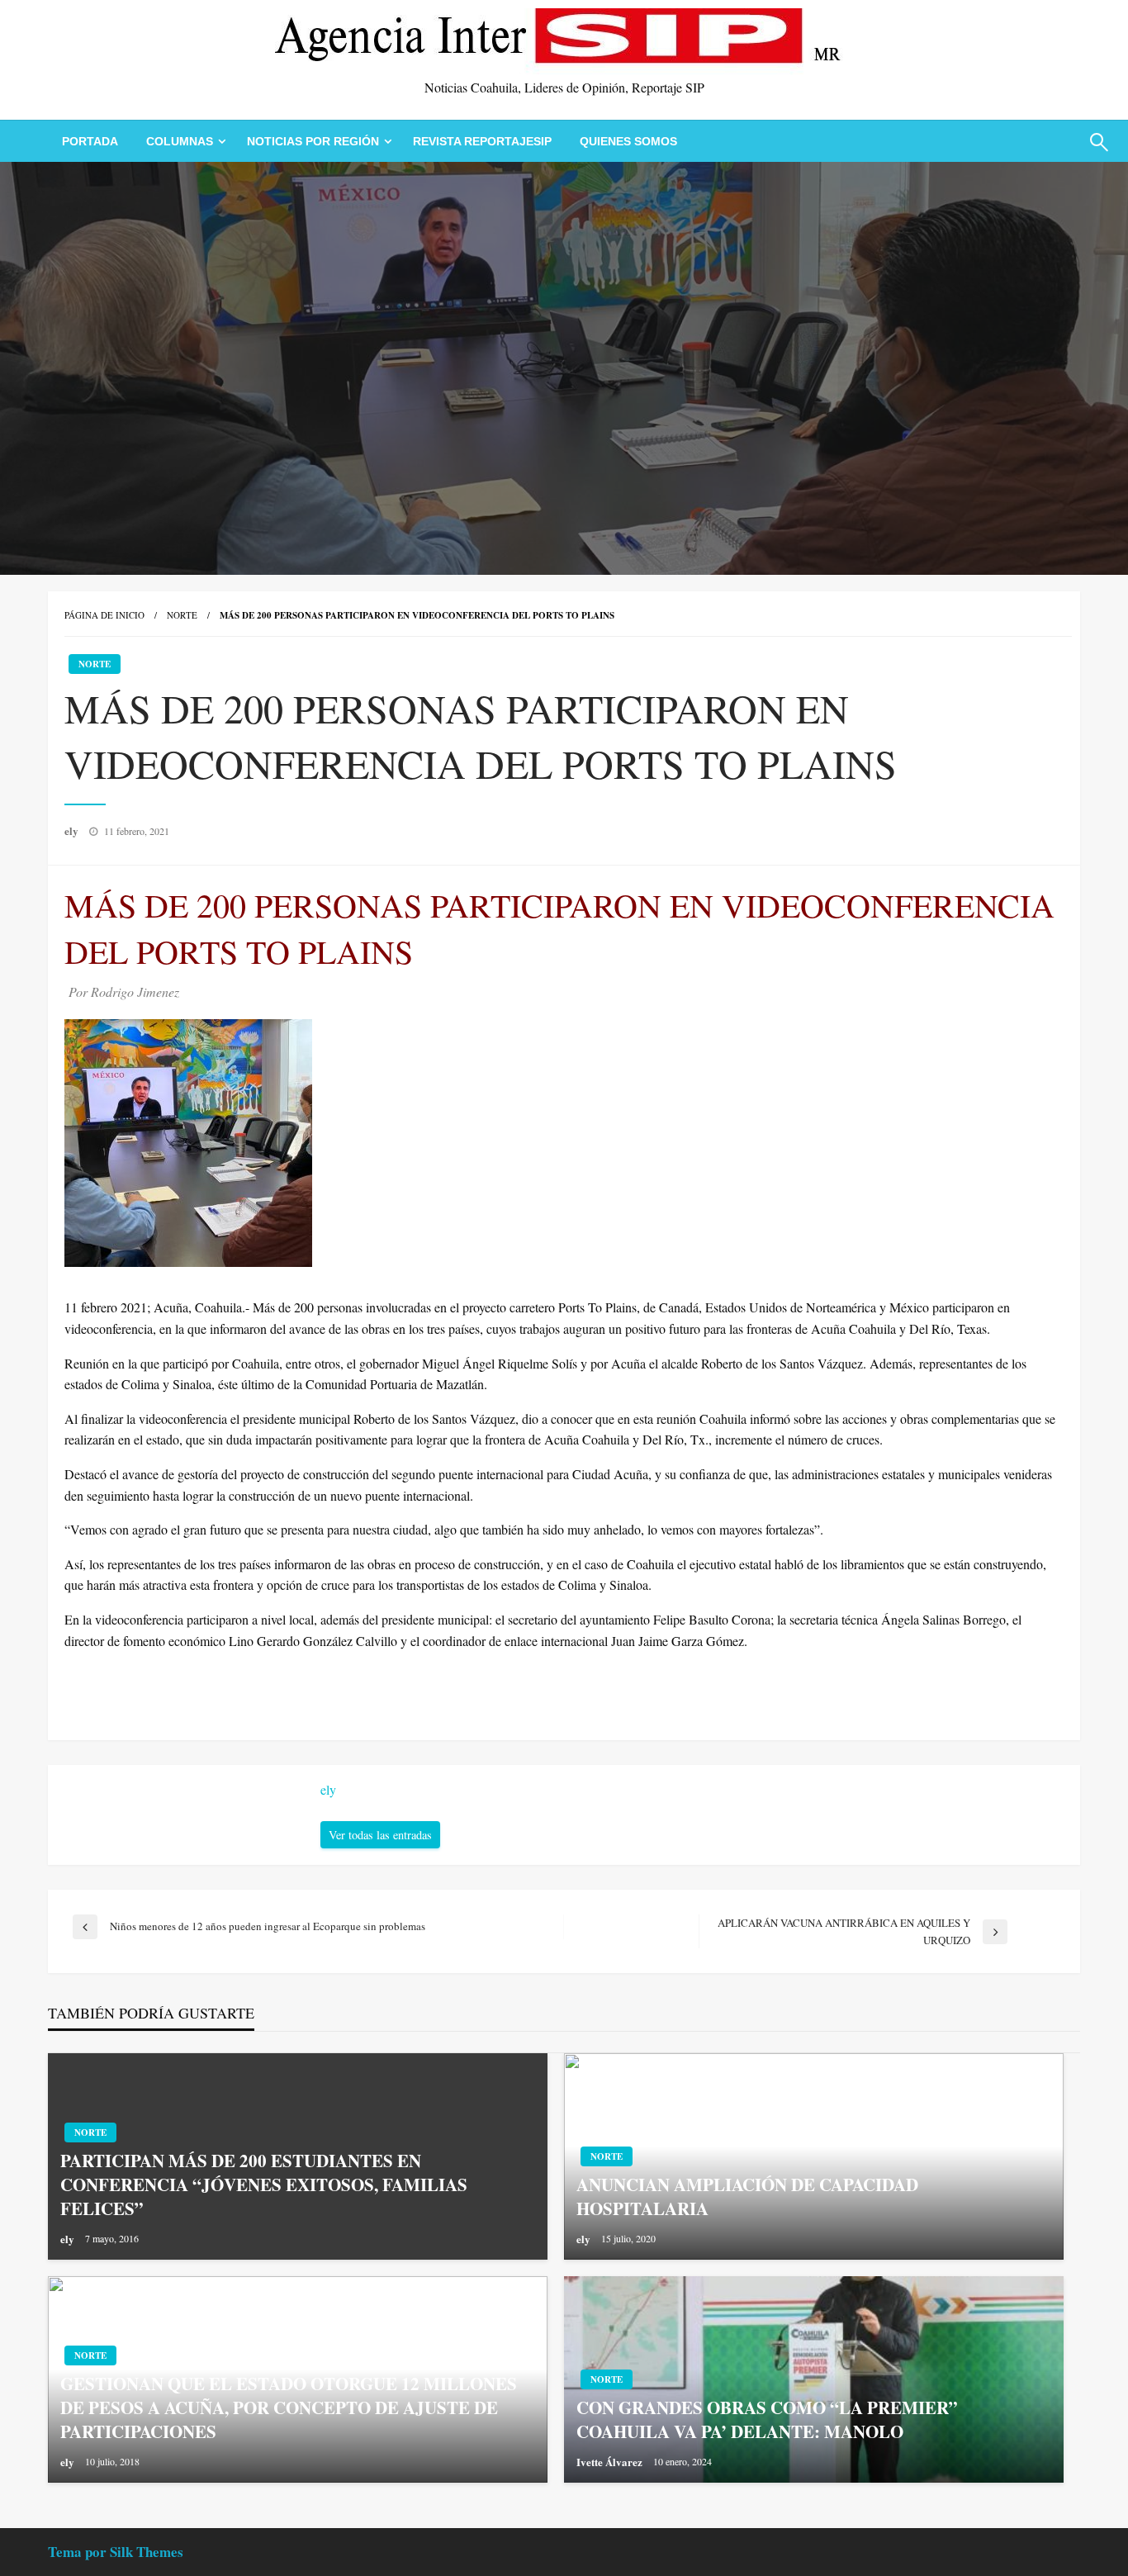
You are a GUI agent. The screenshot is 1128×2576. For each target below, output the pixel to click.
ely (73, 830)
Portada (90, 141)
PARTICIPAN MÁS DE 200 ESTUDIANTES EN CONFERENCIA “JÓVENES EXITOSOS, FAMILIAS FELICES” (264, 2185)
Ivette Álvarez (611, 2462)
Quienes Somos (628, 141)
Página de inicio (104, 615)
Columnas (180, 141)
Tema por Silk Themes (116, 2552)
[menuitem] (90, 141)
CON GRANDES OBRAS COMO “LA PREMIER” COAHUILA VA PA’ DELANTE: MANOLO (767, 2420)
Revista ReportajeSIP (482, 141)
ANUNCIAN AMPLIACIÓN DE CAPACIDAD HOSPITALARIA (747, 2197)
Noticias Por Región (313, 141)
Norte (182, 615)
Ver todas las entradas (380, 1835)
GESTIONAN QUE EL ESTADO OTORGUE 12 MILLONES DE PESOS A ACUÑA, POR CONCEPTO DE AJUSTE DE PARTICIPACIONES (289, 2408)
